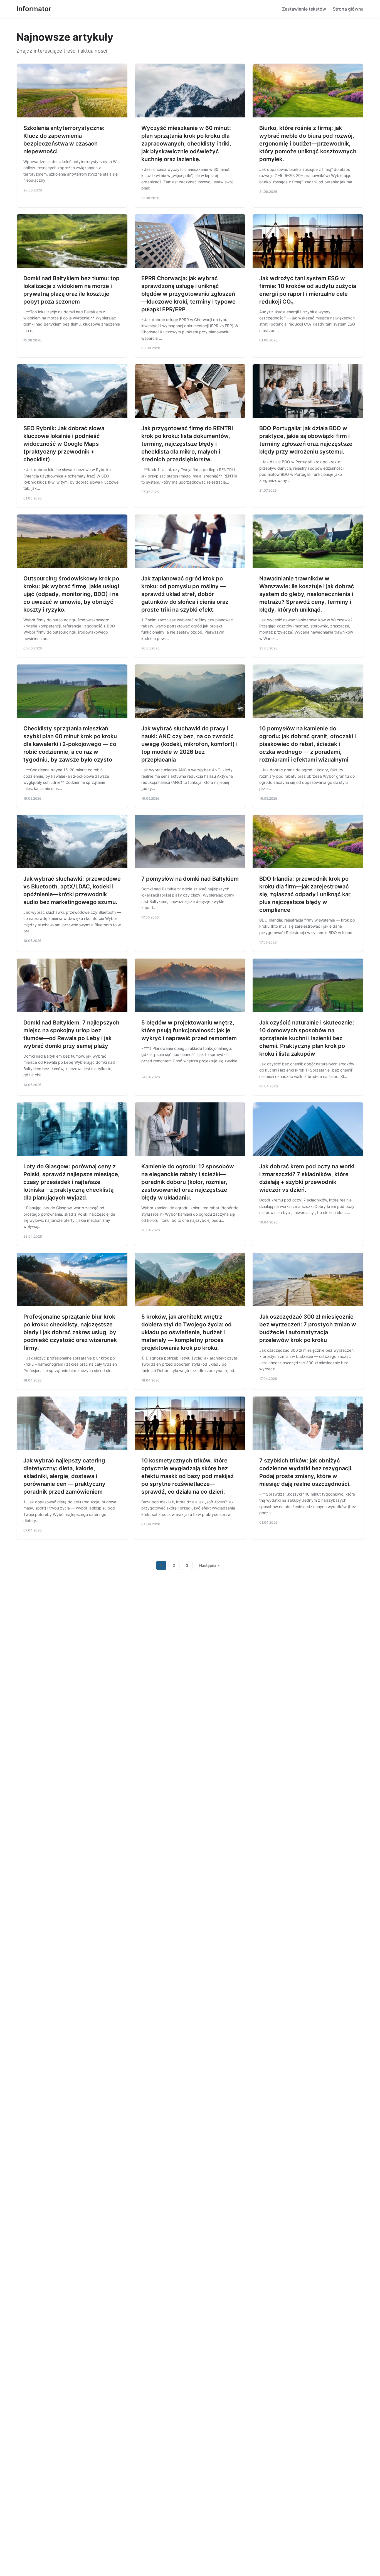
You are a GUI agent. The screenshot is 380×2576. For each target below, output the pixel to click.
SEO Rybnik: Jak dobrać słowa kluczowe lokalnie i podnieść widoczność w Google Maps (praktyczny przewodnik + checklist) (64, 444)
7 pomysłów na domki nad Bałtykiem (190, 879)
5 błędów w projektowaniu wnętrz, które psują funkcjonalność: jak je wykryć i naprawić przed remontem (189, 1030)
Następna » (209, 1565)
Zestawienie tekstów (304, 9)
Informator (34, 9)
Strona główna (348, 9)
